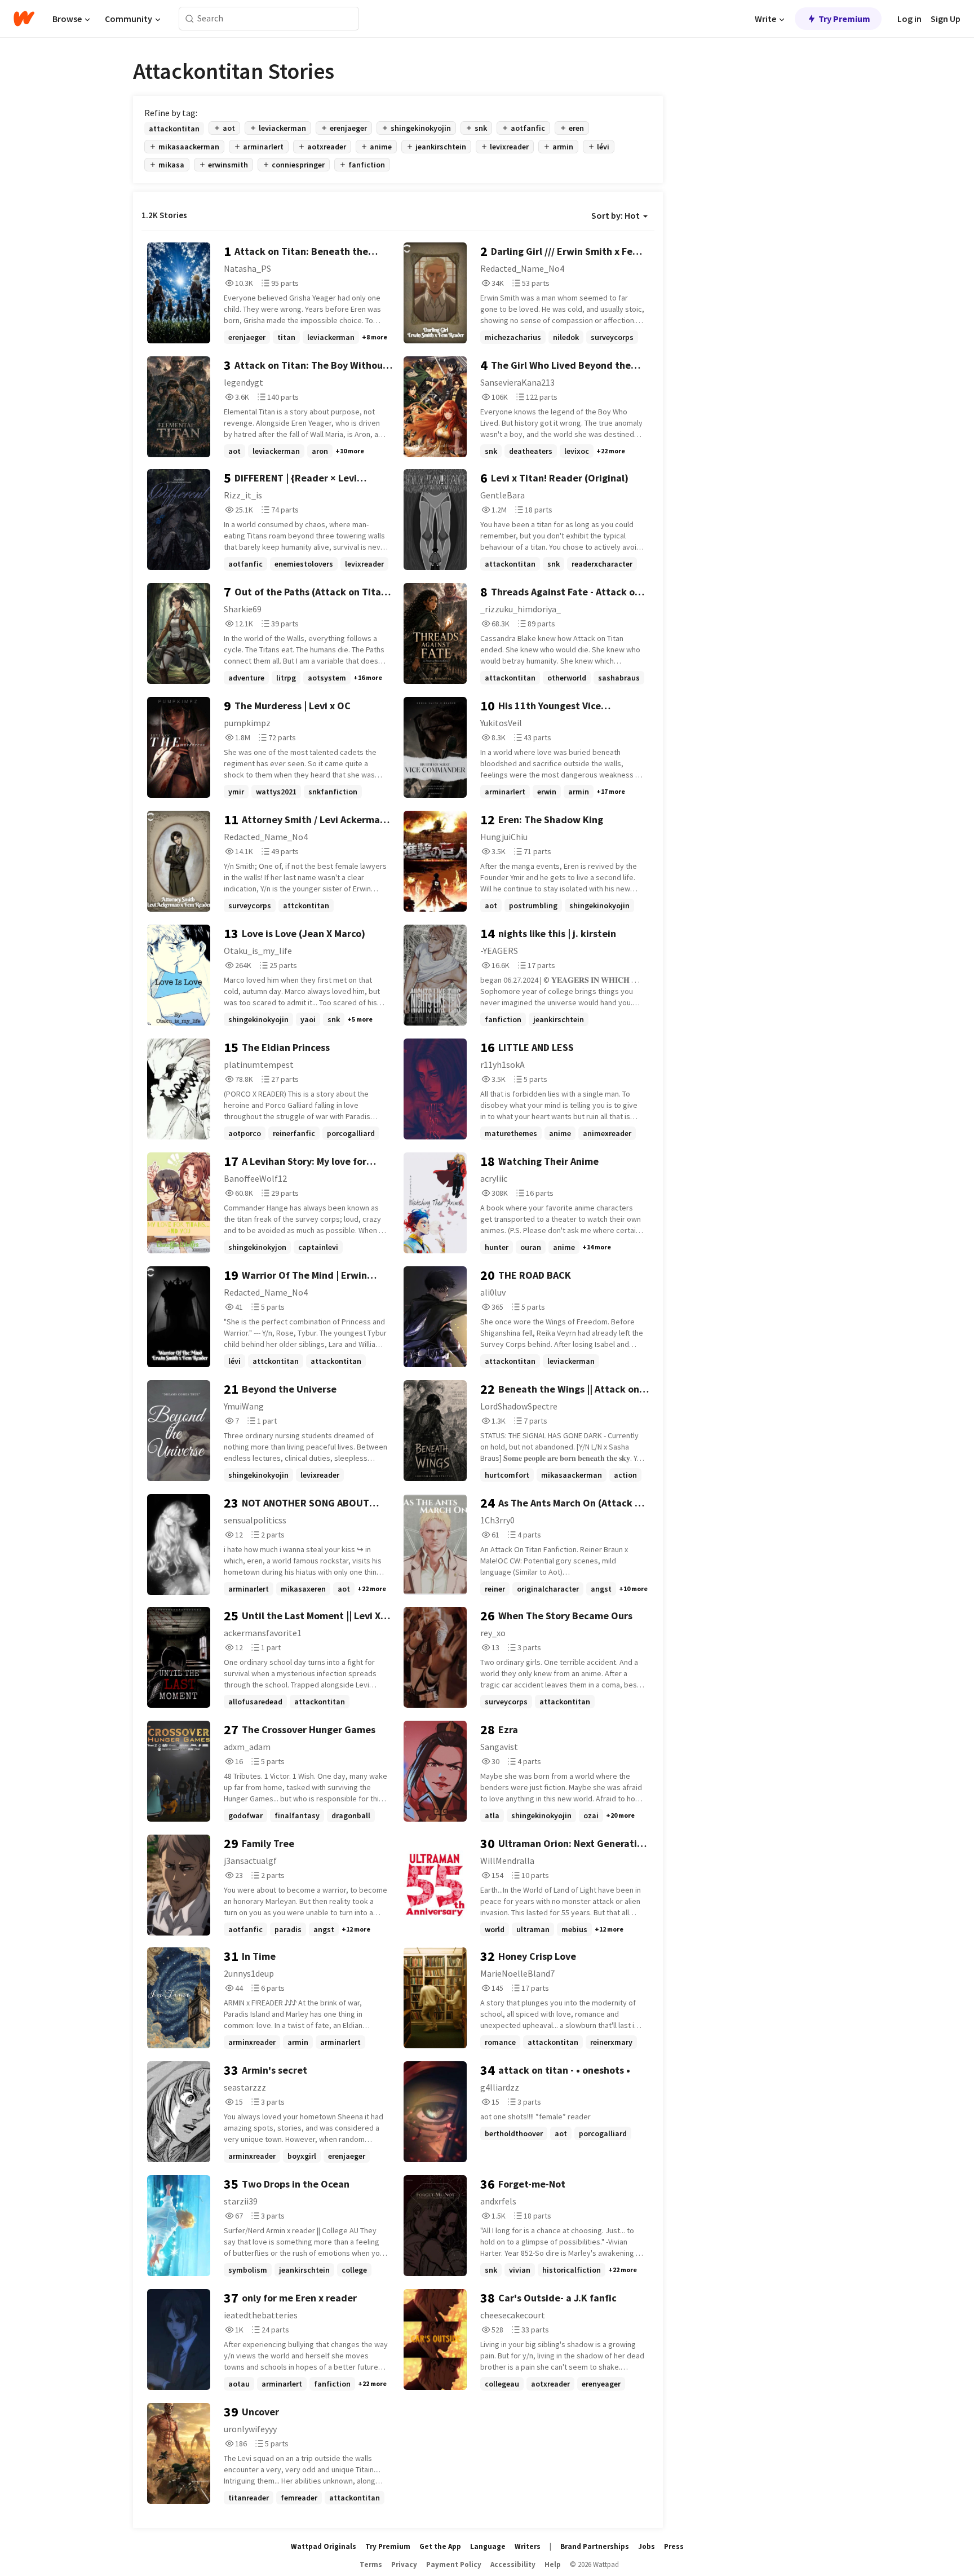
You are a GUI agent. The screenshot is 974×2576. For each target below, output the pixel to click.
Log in (909, 19)
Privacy (404, 2564)
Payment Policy (454, 2564)
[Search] (190, 19)
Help (553, 2564)
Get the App (440, 2546)
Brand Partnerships (595, 2546)
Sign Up (946, 19)
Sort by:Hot (616, 215)
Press (674, 2546)
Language (488, 2546)
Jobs (647, 2546)
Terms (371, 2564)
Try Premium (844, 19)
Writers (528, 2546)
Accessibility (513, 2564)
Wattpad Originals (324, 2546)
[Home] (24, 19)
